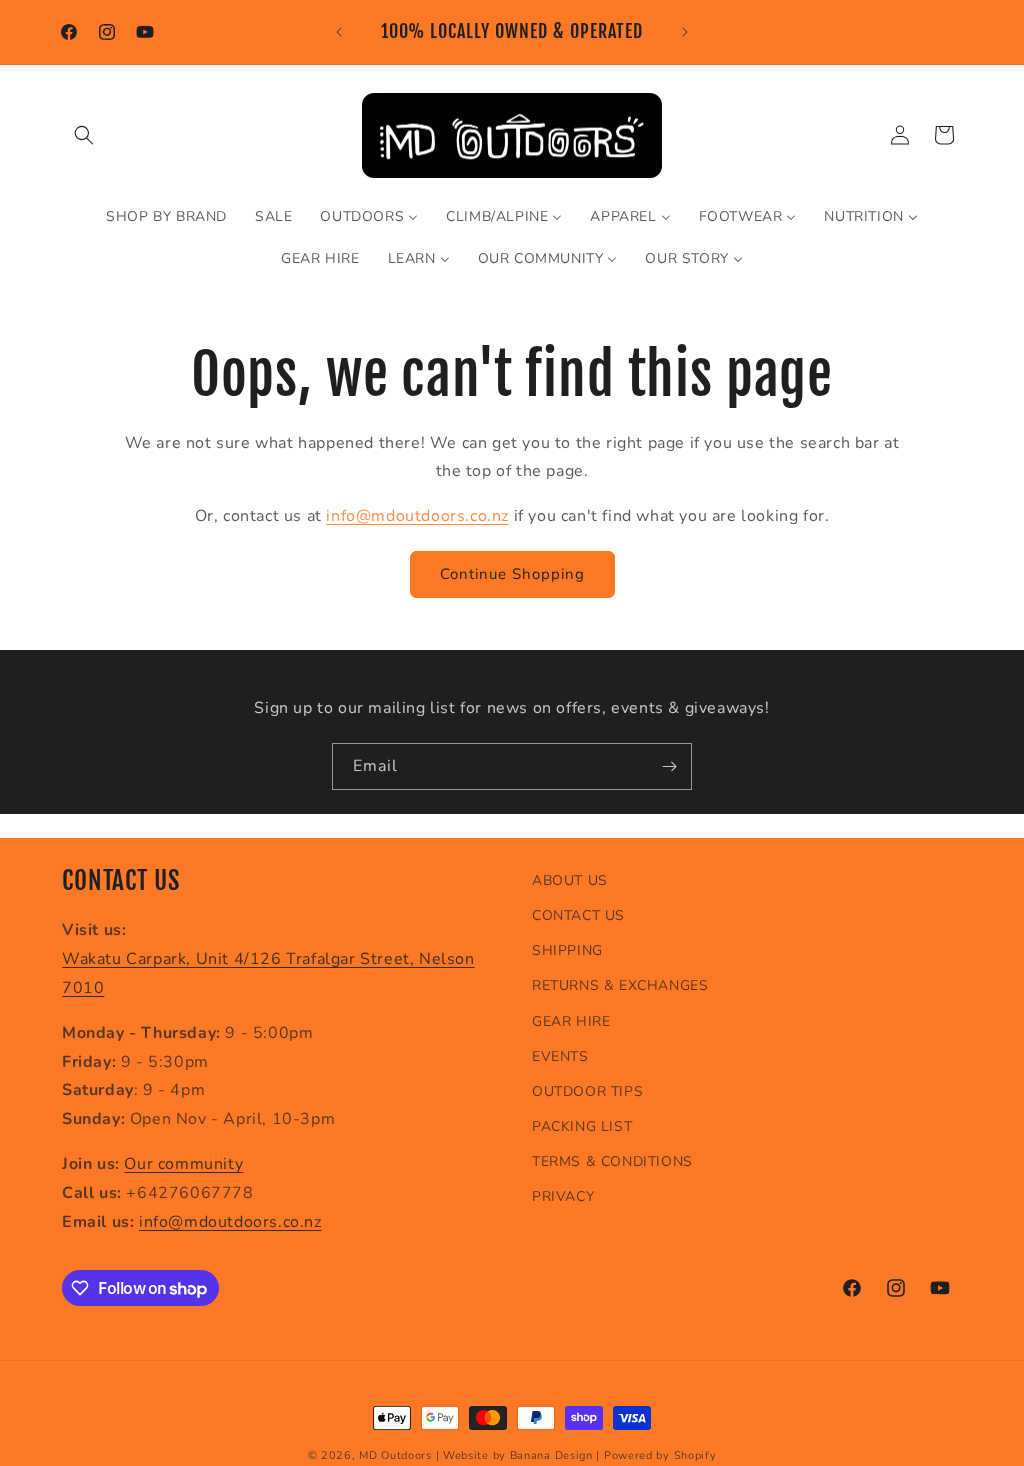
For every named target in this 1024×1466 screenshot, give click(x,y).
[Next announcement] (685, 32)
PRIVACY (563, 1196)
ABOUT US (570, 880)
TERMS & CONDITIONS (612, 1161)
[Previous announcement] (339, 32)
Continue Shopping (512, 574)
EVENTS (560, 1056)
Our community (183, 1164)
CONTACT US (578, 915)
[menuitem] (166, 217)
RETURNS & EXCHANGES (620, 985)
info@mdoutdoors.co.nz (417, 516)
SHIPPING (567, 950)
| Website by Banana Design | (518, 1455)
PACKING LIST (582, 1126)
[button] (84, 135)
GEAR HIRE (571, 1021)
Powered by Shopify (660, 1455)
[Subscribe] (669, 766)
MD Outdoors (395, 1455)
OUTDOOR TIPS (587, 1091)
